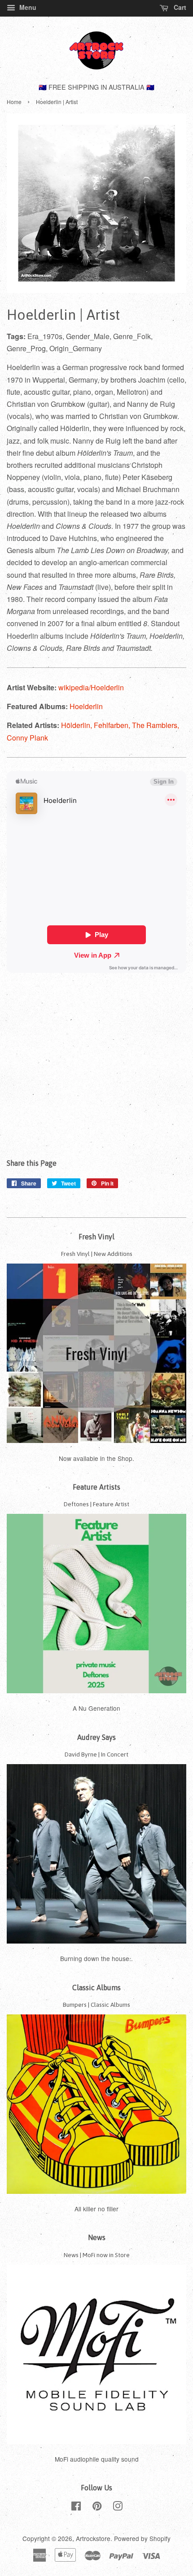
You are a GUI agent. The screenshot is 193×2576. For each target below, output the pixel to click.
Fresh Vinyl (96, 1237)
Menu (27, 7)
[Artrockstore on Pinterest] (97, 2507)
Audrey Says (96, 1737)
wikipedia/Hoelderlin (91, 687)
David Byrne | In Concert (96, 1754)
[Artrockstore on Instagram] (118, 2507)
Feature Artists (96, 1487)
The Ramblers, (156, 725)
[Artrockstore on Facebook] (76, 2507)
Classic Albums (96, 1988)
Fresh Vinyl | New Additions (97, 1254)
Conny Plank (27, 738)
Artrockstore (93, 2538)
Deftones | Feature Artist (96, 1504)
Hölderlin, (77, 725)
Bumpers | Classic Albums (96, 2005)
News (97, 2237)
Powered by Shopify (142, 2538)
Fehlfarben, (113, 725)
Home (14, 102)
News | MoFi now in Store (97, 2255)
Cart (179, 7)
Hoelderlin (86, 706)
